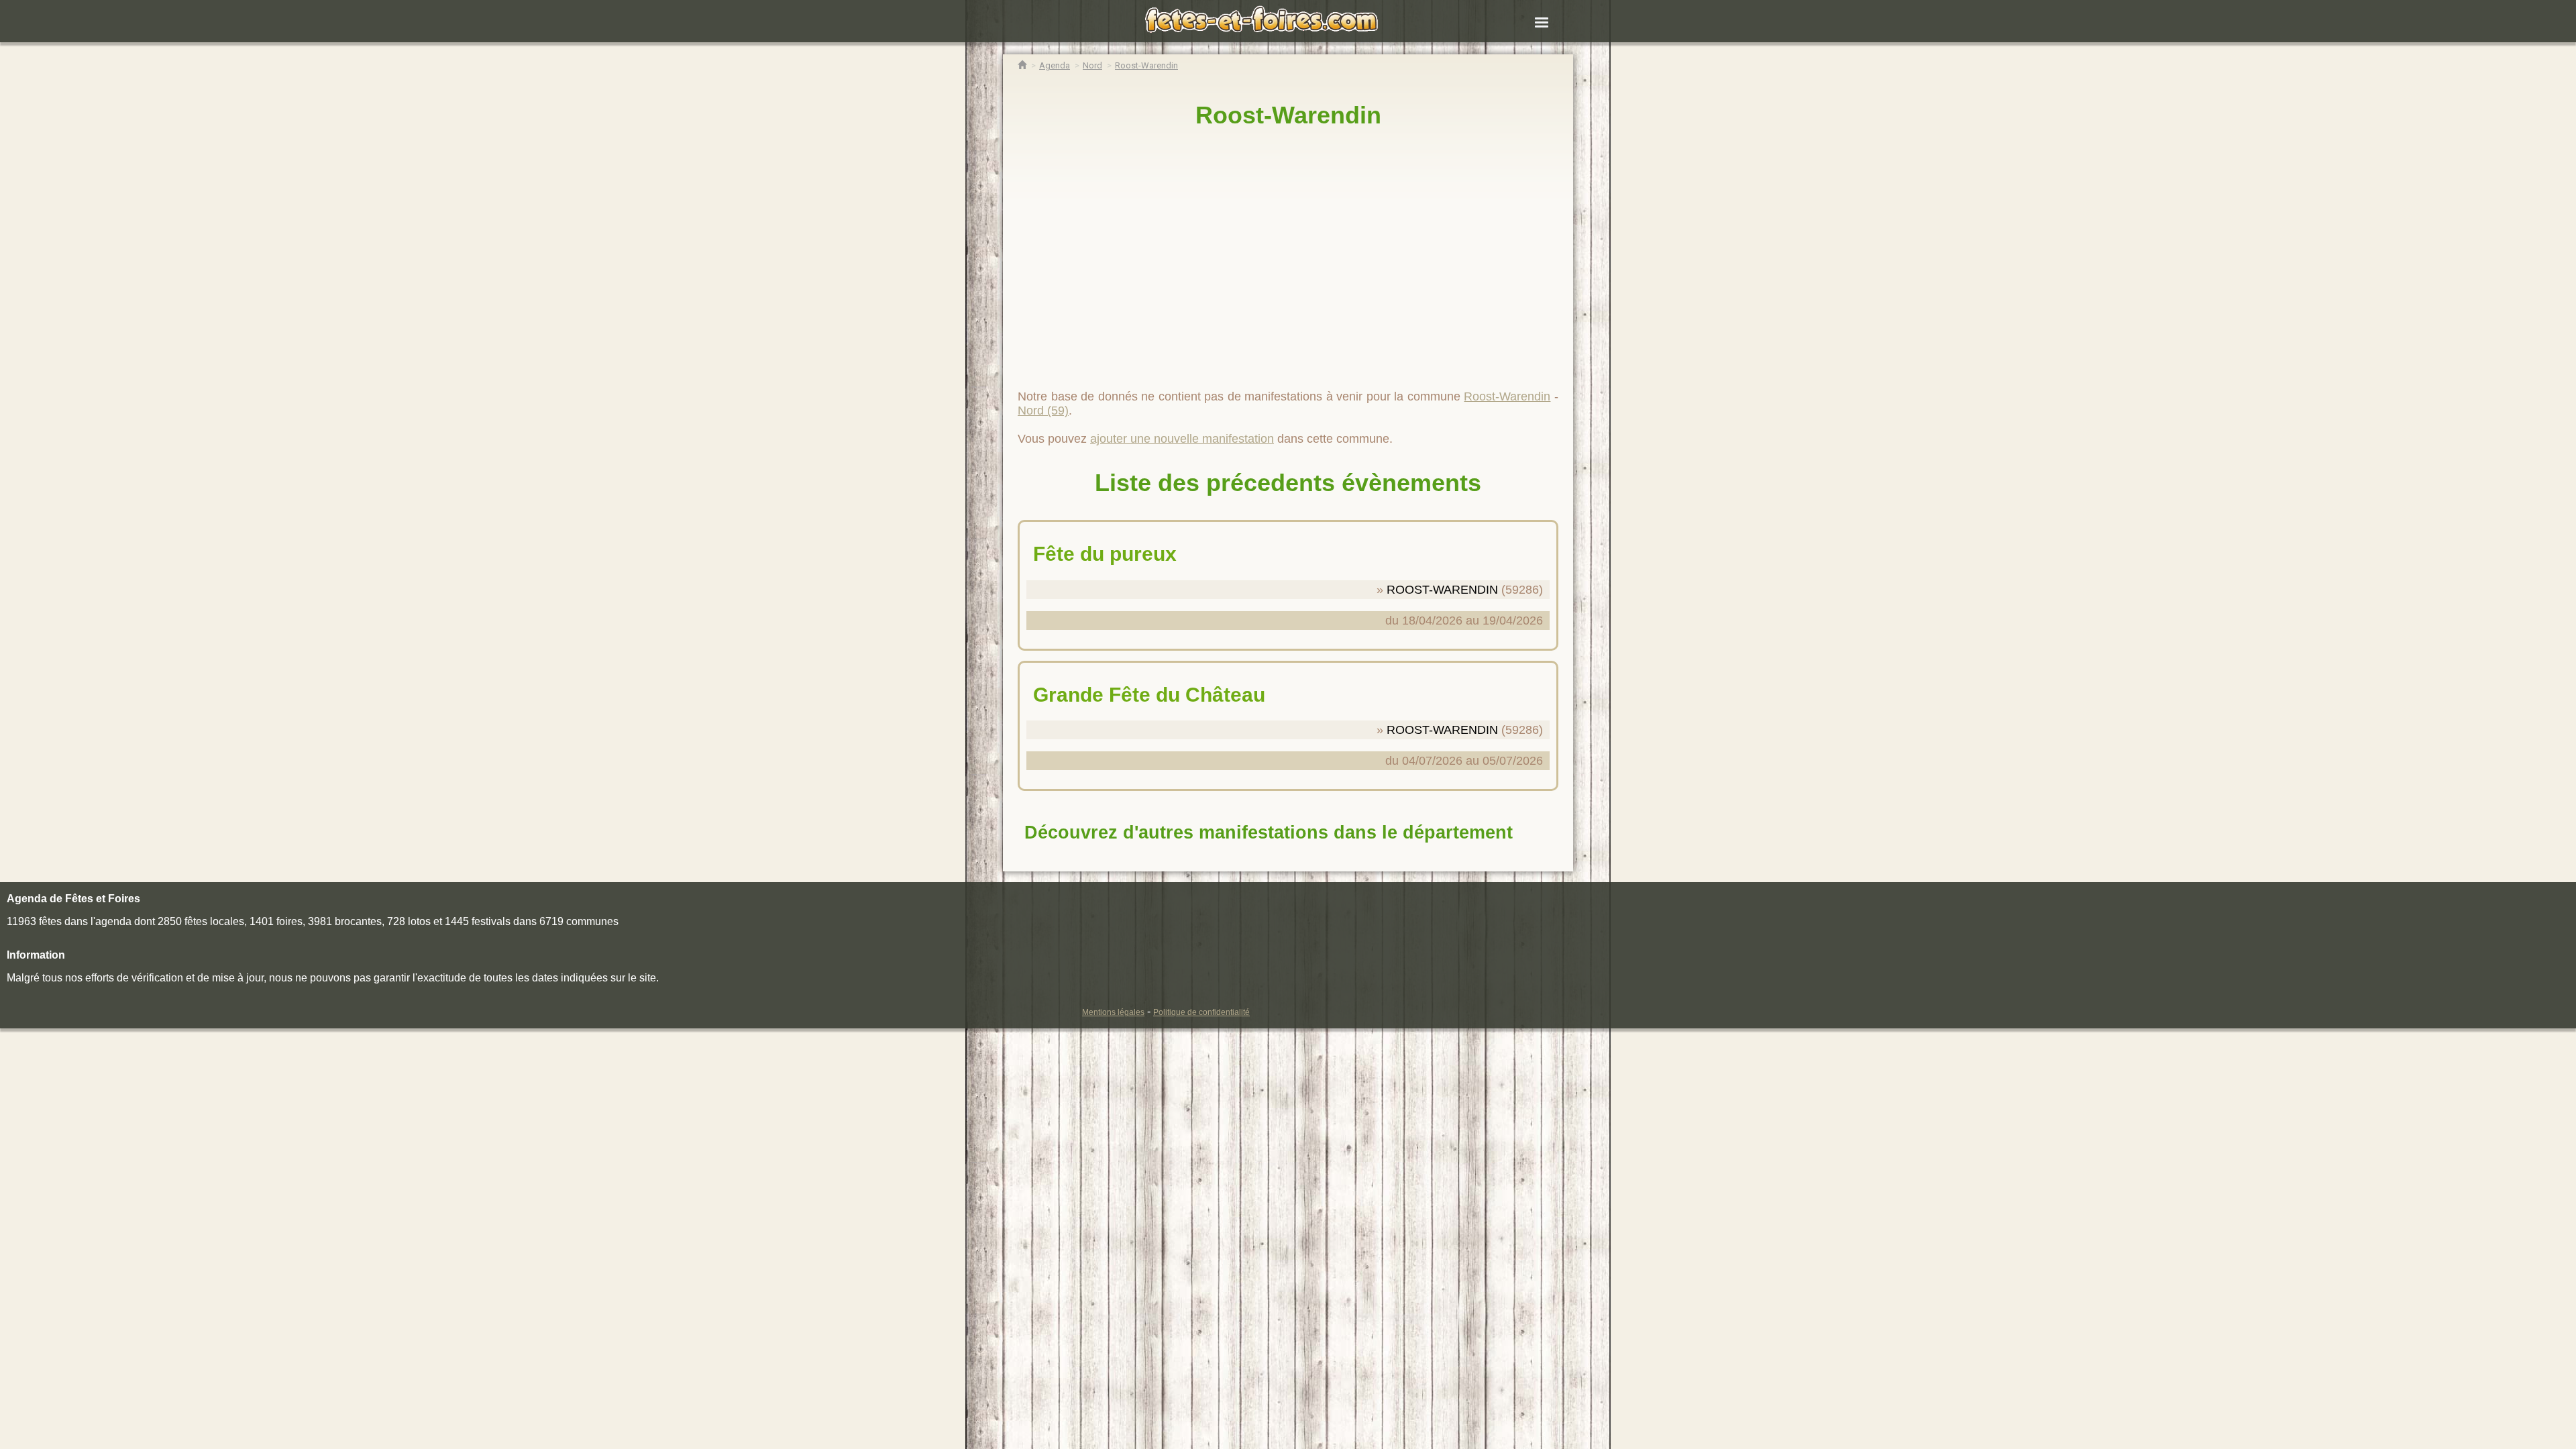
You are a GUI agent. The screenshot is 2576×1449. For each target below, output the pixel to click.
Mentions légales (1113, 1012)
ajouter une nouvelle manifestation (1182, 439)
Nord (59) (1043, 411)
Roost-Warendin (1288, 115)
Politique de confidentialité (1201, 1012)
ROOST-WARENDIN (1442, 590)
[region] (1288, 253)
